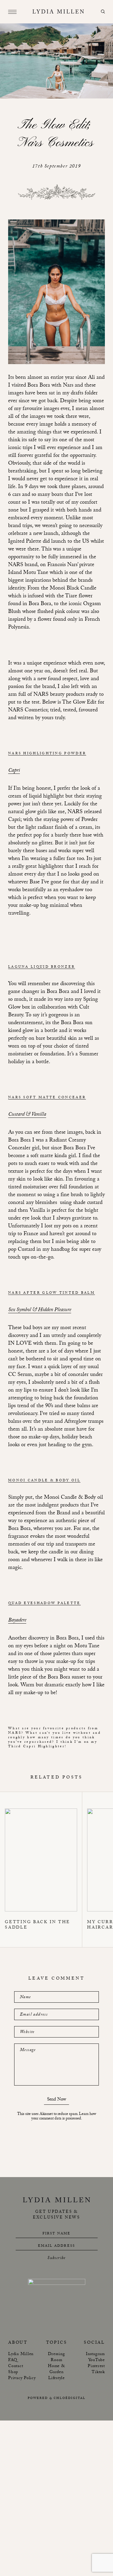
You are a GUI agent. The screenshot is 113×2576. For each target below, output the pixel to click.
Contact (16, 2366)
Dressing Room (56, 2357)
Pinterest (96, 2366)
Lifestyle (56, 2378)
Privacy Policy (22, 2378)
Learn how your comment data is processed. (64, 2117)
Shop (13, 2372)
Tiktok (98, 2372)
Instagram (95, 2354)
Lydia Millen (21, 2354)
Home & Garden (56, 2369)
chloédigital (70, 2398)
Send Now (56, 2100)
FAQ (13, 2360)
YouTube (97, 2360)
